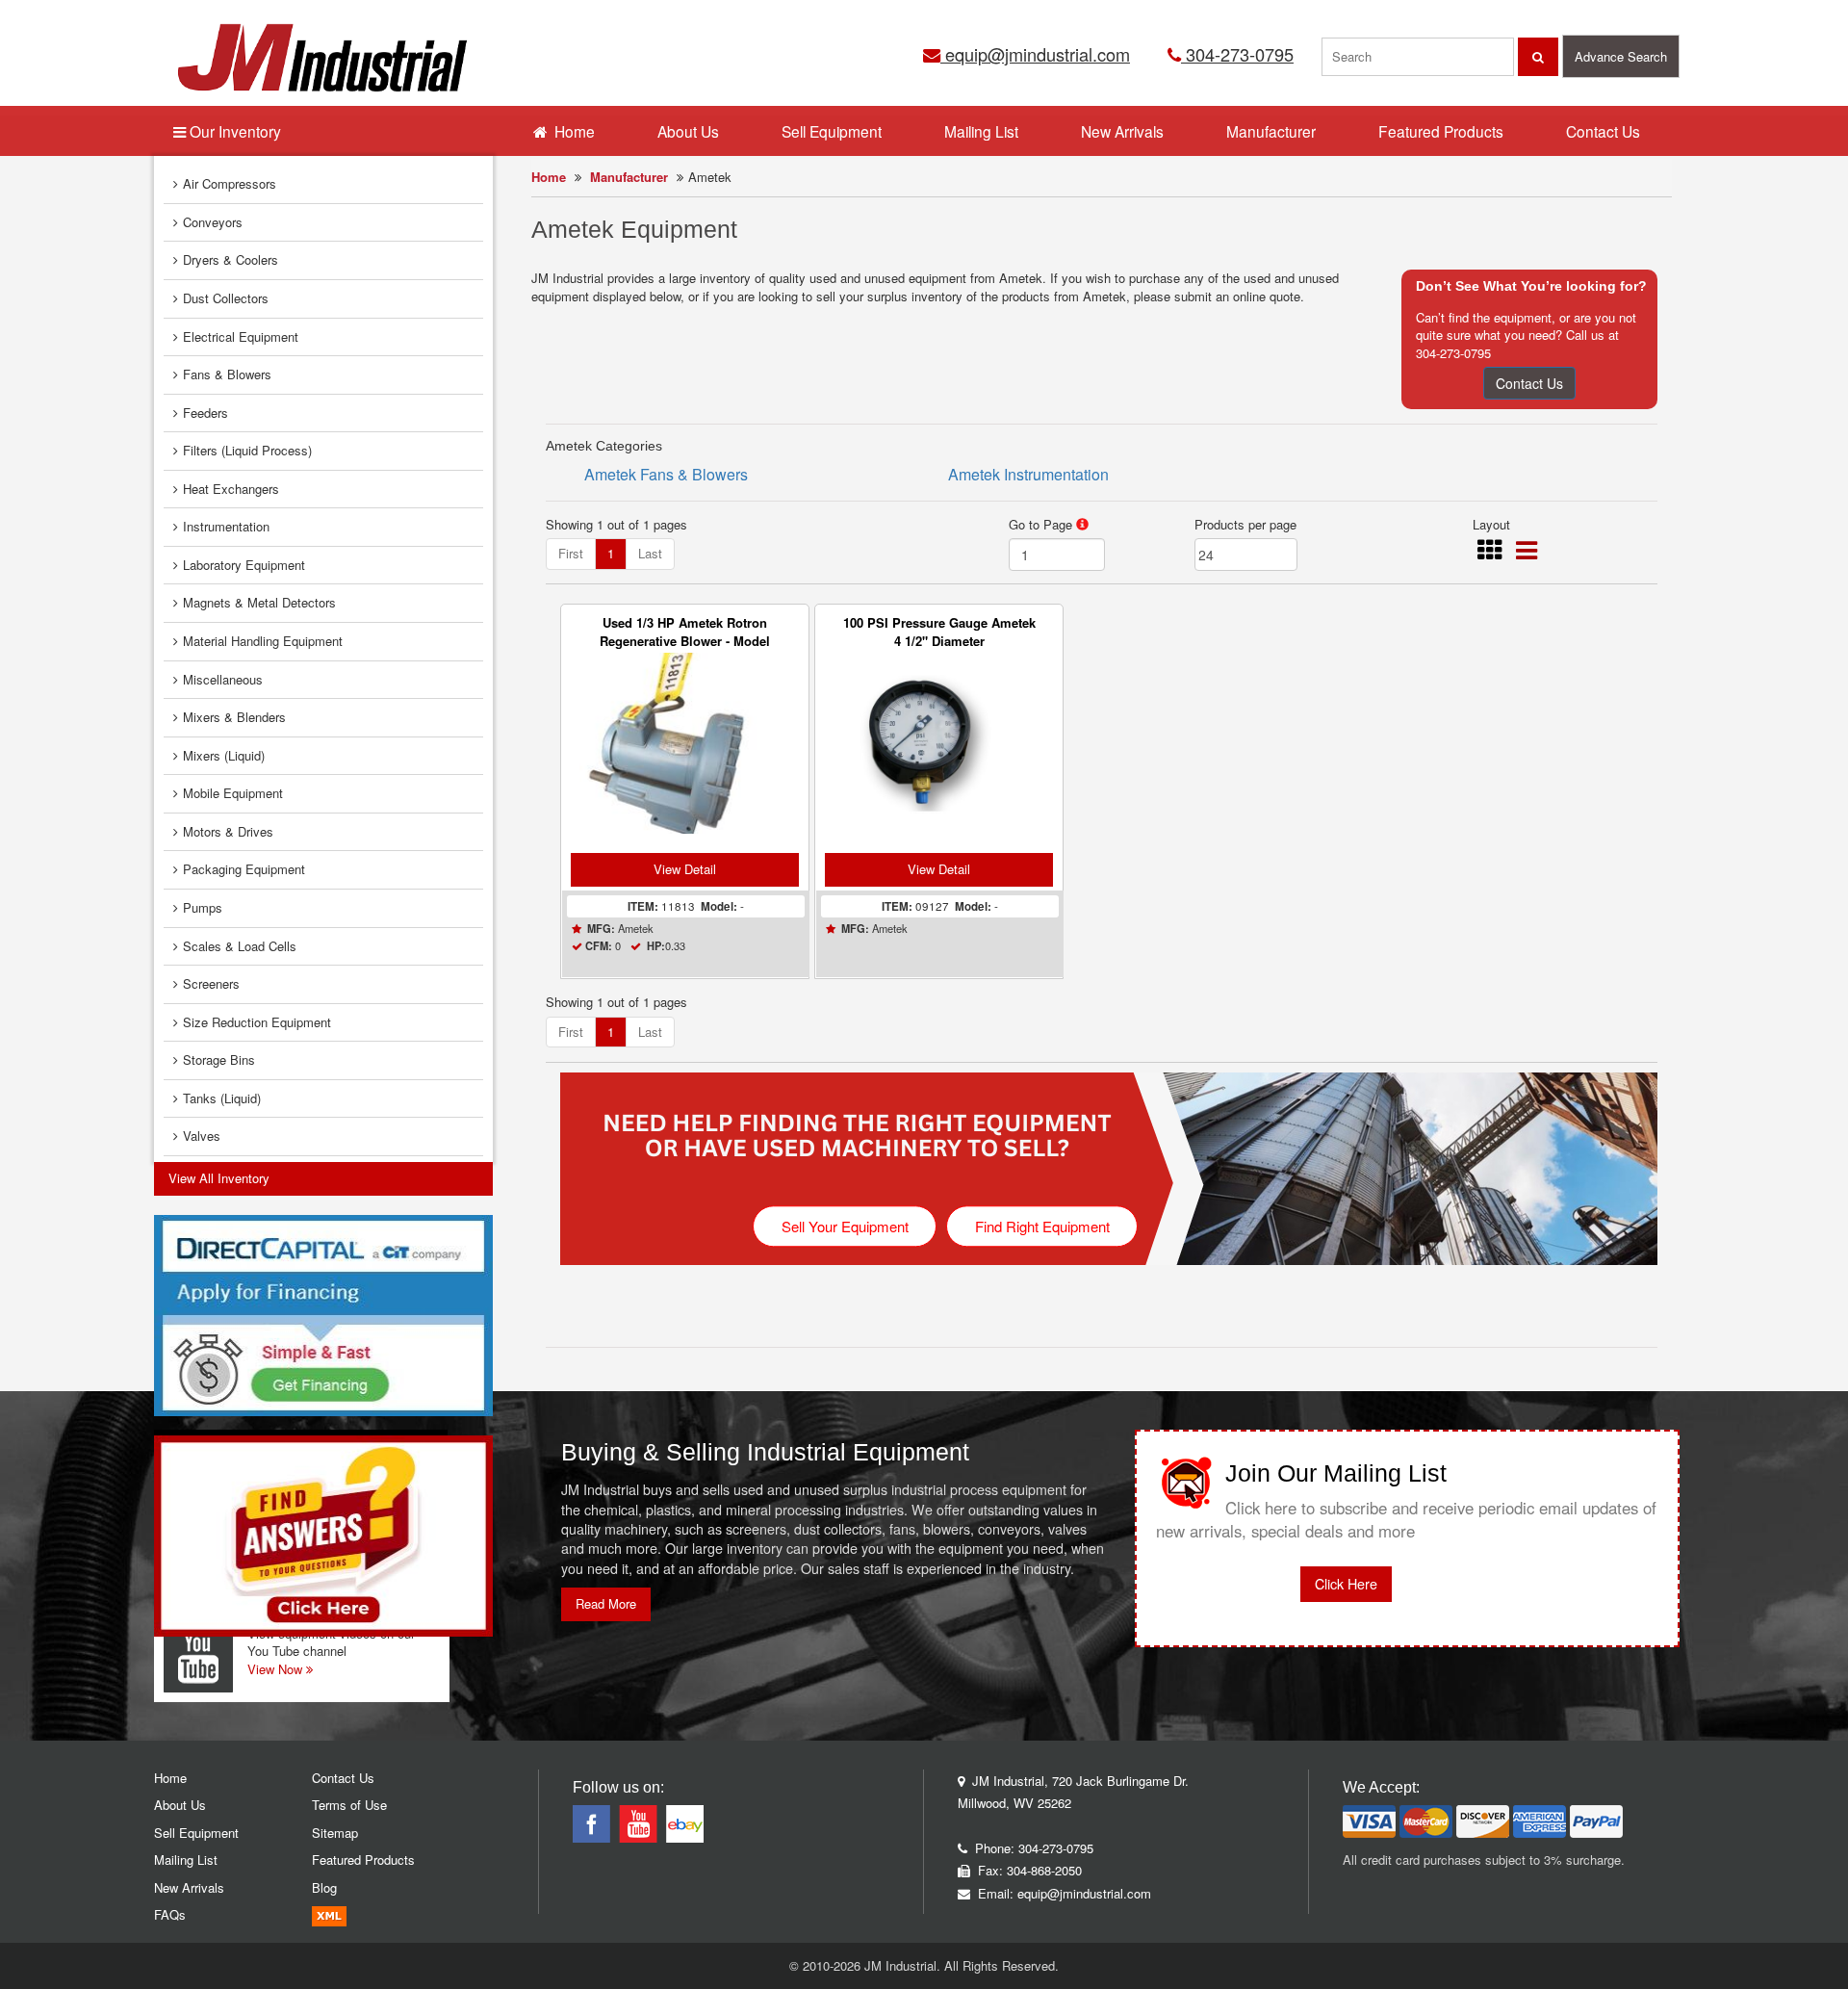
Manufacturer (629, 177)
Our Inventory (233, 131)
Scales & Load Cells (240, 946)
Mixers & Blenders (234, 717)
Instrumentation (226, 526)
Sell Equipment (832, 131)
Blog (324, 1887)
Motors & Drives (228, 831)
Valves (202, 1136)
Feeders (205, 413)
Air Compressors (230, 183)
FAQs (170, 1914)
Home (549, 177)
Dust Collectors (226, 298)
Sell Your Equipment (845, 1226)
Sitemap (335, 1833)
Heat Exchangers (231, 489)
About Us (688, 131)
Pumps (203, 907)
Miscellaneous (223, 679)
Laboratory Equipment (244, 565)
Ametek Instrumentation (1028, 474)
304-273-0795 (1237, 54)
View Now (277, 1669)
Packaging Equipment (244, 869)
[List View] (1527, 554)
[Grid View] (1490, 554)
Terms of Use (349, 1805)
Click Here (1346, 1584)
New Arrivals (1122, 131)
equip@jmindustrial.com (1035, 54)
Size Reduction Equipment (257, 1022)
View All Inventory (219, 1178)
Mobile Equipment (233, 793)
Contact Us (1529, 383)
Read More (606, 1603)
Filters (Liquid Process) (247, 450)
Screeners (211, 983)
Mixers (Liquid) (224, 755)
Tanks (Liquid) (222, 1098)
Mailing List (981, 131)
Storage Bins (219, 1059)
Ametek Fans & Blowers (666, 474)
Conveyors (213, 222)
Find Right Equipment (1042, 1226)
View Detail (685, 869)
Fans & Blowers (227, 374)
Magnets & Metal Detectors (259, 602)
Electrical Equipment (241, 336)
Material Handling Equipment (263, 641)
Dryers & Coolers (231, 259)
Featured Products (1441, 131)
